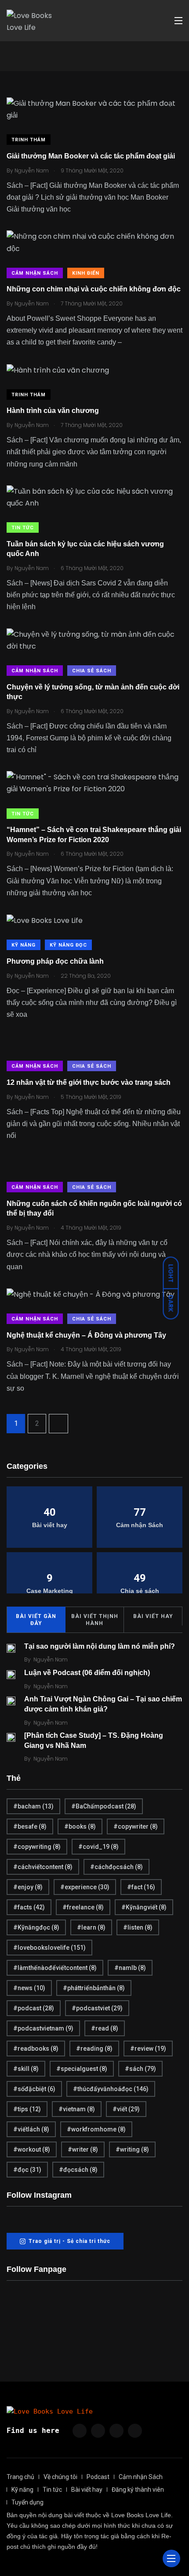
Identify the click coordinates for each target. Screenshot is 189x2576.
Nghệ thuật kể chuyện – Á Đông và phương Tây (86, 1335)
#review (148, 2049)
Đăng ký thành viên (138, 2490)
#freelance (83, 1907)
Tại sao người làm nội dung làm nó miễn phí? (100, 1646)
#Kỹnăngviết (144, 1907)
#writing (132, 2149)
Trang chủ (20, 2477)
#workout (32, 2149)
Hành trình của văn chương (53, 411)
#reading (94, 2049)
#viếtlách (31, 2129)
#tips (27, 2109)
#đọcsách (78, 2170)
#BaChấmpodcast (104, 1806)
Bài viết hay (153, 1616)
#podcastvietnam (43, 2028)
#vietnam (77, 2109)
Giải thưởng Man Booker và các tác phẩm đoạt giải (91, 156)
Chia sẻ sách (92, 671)
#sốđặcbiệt (34, 2089)
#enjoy (28, 1887)
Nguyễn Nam (51, 1659)
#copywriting (37, 1847)
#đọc (27, 2170)
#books (80, 1826)
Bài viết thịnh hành (95, 1620)
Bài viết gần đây (36, 1620)
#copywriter (136, 1826)
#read (105, 2028)
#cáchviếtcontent (43, 1867)
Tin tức (23, 528)
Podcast (98, 2477)
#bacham (33, 1806)
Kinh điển (86, 273)
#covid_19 (98, 1847)
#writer (83, 2149)
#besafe (30, 1826)
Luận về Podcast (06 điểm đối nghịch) (87, 1673)
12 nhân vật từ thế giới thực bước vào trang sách (89, 1082)
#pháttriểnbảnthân (94, 1988)
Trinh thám (29, 140)
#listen (138, 1927)
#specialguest (82, 2069)
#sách (140, 2069)
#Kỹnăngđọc (36, 1927)
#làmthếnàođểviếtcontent (55, 1968)
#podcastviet (97, 2008)
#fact (141, 1887)
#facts (29, 1907)
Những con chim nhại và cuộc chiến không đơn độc (94, 289)
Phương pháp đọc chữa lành (55, 961)
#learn (91, 1927)
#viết (126, 2109)
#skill (26, 2069)
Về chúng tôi (60, 2477)
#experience (85, 1887)
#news (29, 1988)
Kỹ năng (24, 945)
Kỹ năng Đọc (68, 945)
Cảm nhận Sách (35, 273)
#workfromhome (96, 2129)
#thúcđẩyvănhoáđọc (111, 2089)
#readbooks (36, 2049)
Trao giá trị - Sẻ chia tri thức (69, 2241)
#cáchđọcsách (116, 1867)
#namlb (130, 1968)
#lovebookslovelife (49, 1948)
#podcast (34, 2008)
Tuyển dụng (27, 2502)
